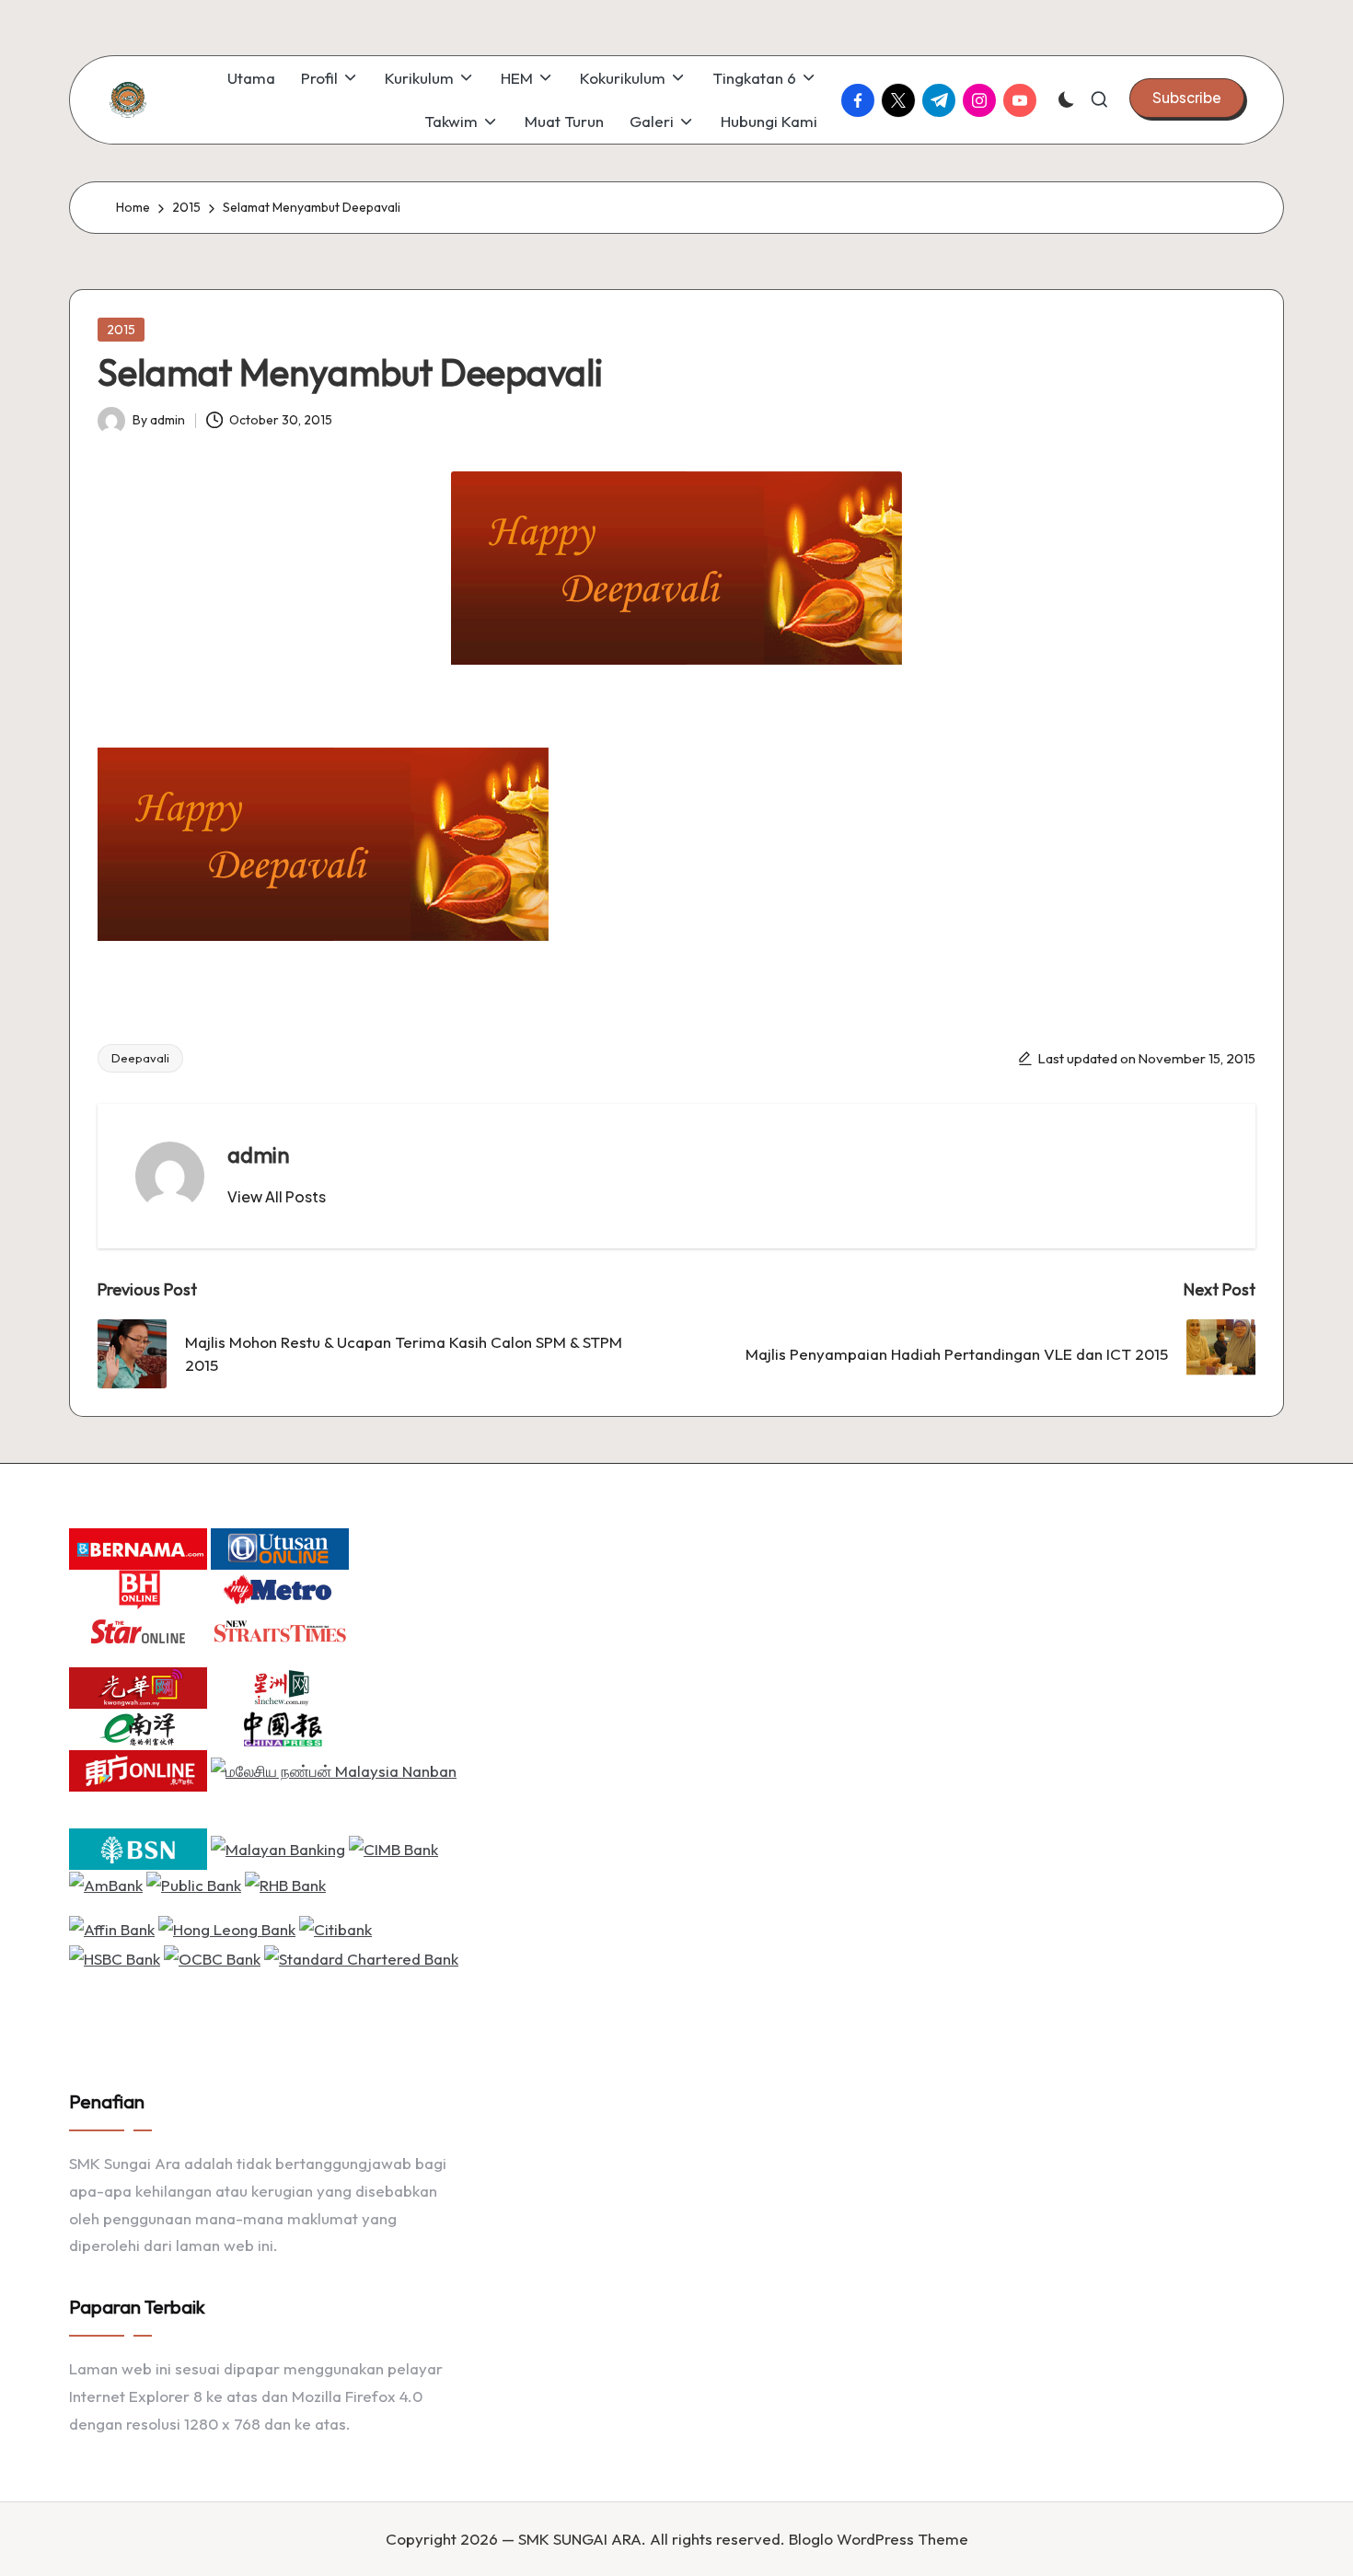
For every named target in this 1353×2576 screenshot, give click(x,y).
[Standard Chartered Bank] (361, 1957)
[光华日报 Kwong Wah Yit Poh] (138, 1685)
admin (259, 1155)
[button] (1187, 98)
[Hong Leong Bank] (227, 1927)
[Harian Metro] (280, 1588)
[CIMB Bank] (393, 1846)
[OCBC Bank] (212, 1957)
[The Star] (138, 1629)
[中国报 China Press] (280, 1727)
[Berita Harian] (138, 1588)
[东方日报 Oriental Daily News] (138, 1768)
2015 (121, 330)
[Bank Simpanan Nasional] (138, 1846)
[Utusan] (280, 1546)
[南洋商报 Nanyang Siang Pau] (138, 1727)
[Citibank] (335, 1927)
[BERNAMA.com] (138, 1546)
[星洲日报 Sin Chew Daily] (280, 1685)
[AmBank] (106, 1883)
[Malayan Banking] (278, 1846)
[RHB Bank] (285, 1883)
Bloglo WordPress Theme (879, 2539)
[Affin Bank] (112, 1927)
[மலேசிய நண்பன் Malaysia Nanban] (334, 1768)
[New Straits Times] (280, 1629)
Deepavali (140, 1058)
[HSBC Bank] (115, 1957)
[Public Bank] (194, 1883)
